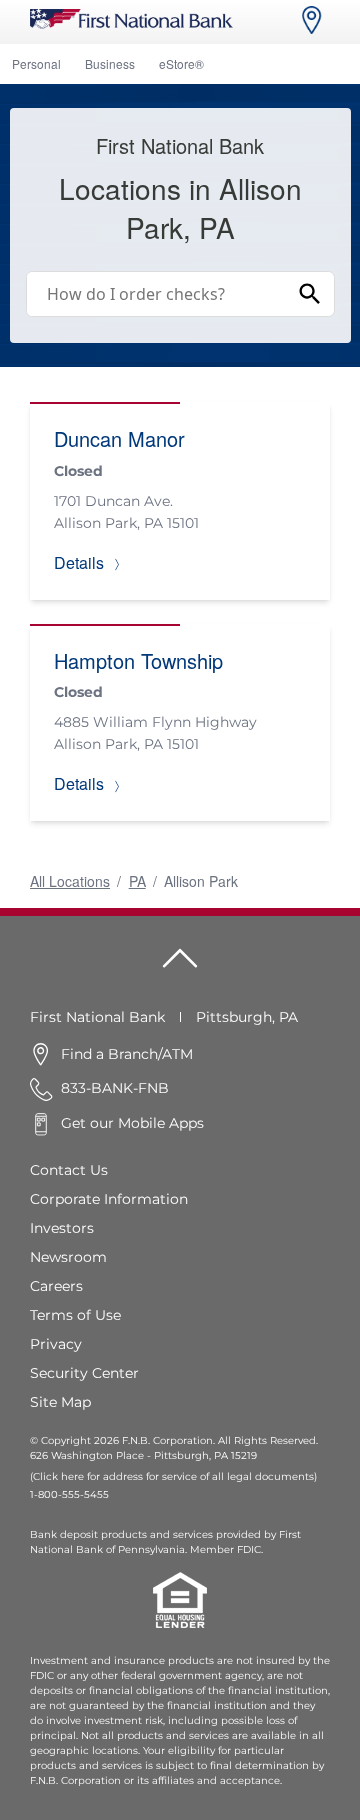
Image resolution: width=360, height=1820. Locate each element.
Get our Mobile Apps (132, 1123)
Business (110, 63)
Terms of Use (75, 1315)
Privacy (56, 1344)
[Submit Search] (310, 294)
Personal (36, 63)
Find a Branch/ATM (127, 1054)
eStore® (181, 63)
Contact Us (69, 1170)
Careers (56, 1286)
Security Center (84, 1373)
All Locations (70, 881)
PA (137, 881)
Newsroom (68, 1257)
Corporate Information (109, 1199)
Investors (62, 1228)
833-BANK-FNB (115, 1088)
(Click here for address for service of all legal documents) (173, 1476)
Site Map (60, 1402)
